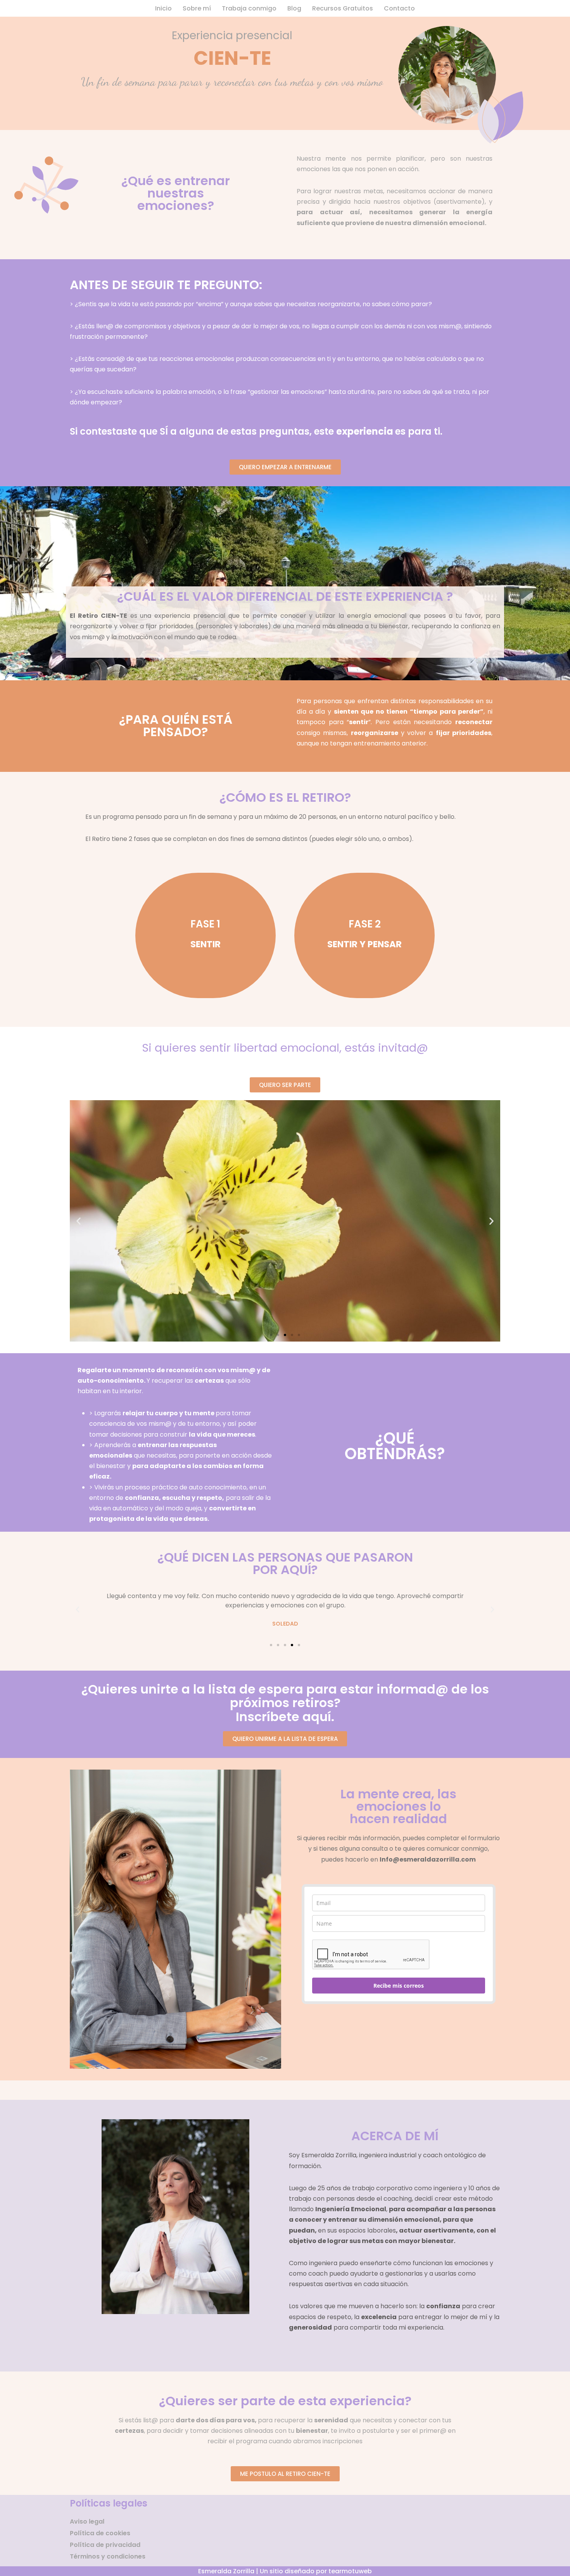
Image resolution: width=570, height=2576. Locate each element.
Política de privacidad (105, 2545)
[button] (79, 1221)
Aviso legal (87, 2521)
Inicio (163, 8)
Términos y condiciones (108, 2556)
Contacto (399, 8)
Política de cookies (100, 2533)
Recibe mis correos (399, 1986)
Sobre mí (197, 8)
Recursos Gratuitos (343, 8)
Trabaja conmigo (249, 8)
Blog (294, 8)
